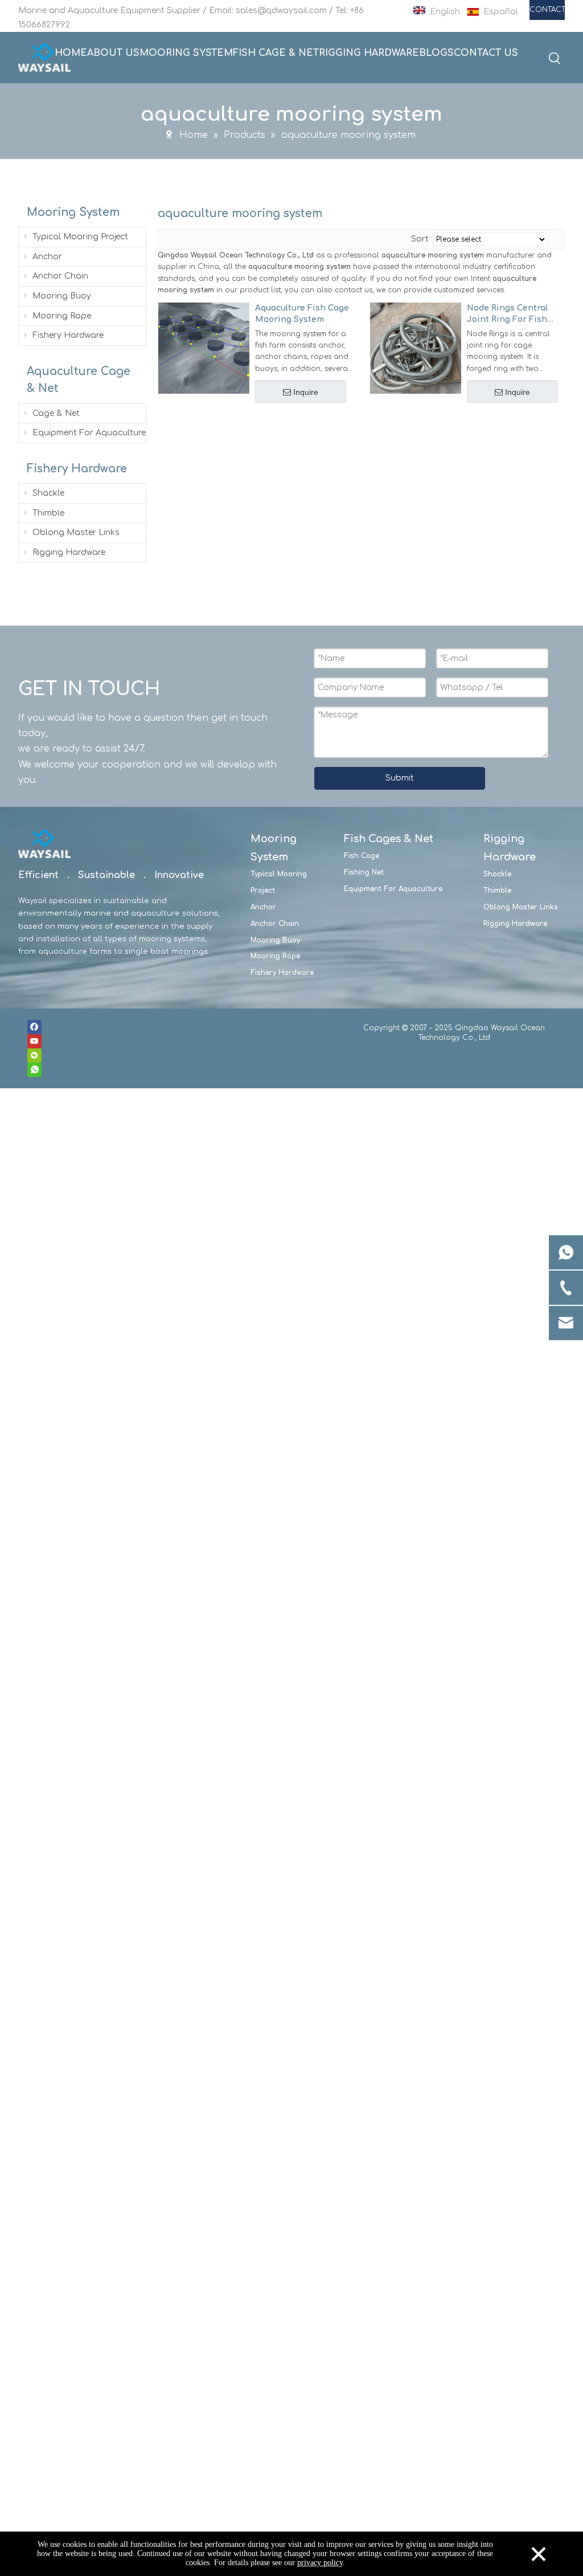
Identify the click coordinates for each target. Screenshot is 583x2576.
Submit (400, 778)
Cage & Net (55, 413)
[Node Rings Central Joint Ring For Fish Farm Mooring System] (416, 347)
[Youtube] (34, 1041)
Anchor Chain (59, 276)
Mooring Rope (61, 316)
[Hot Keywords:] (555, 59)
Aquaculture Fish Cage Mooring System (302, 314)
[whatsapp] (34, 1070)
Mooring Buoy (61, 296)
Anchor (46, 257)
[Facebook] (34, 1027)
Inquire (306, 392)
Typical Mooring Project (79, 237)
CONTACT (547, 10)
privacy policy (320, 2563)
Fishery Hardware (67, 335)
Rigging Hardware (68, 552)
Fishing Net (364, 872)
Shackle (47, 493)
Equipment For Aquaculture (88, 433)
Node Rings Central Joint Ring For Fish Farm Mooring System (507, 315)
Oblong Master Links (75, 532)
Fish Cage (362, 856)
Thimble (47, 513)
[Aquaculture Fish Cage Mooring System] (204, 347)
